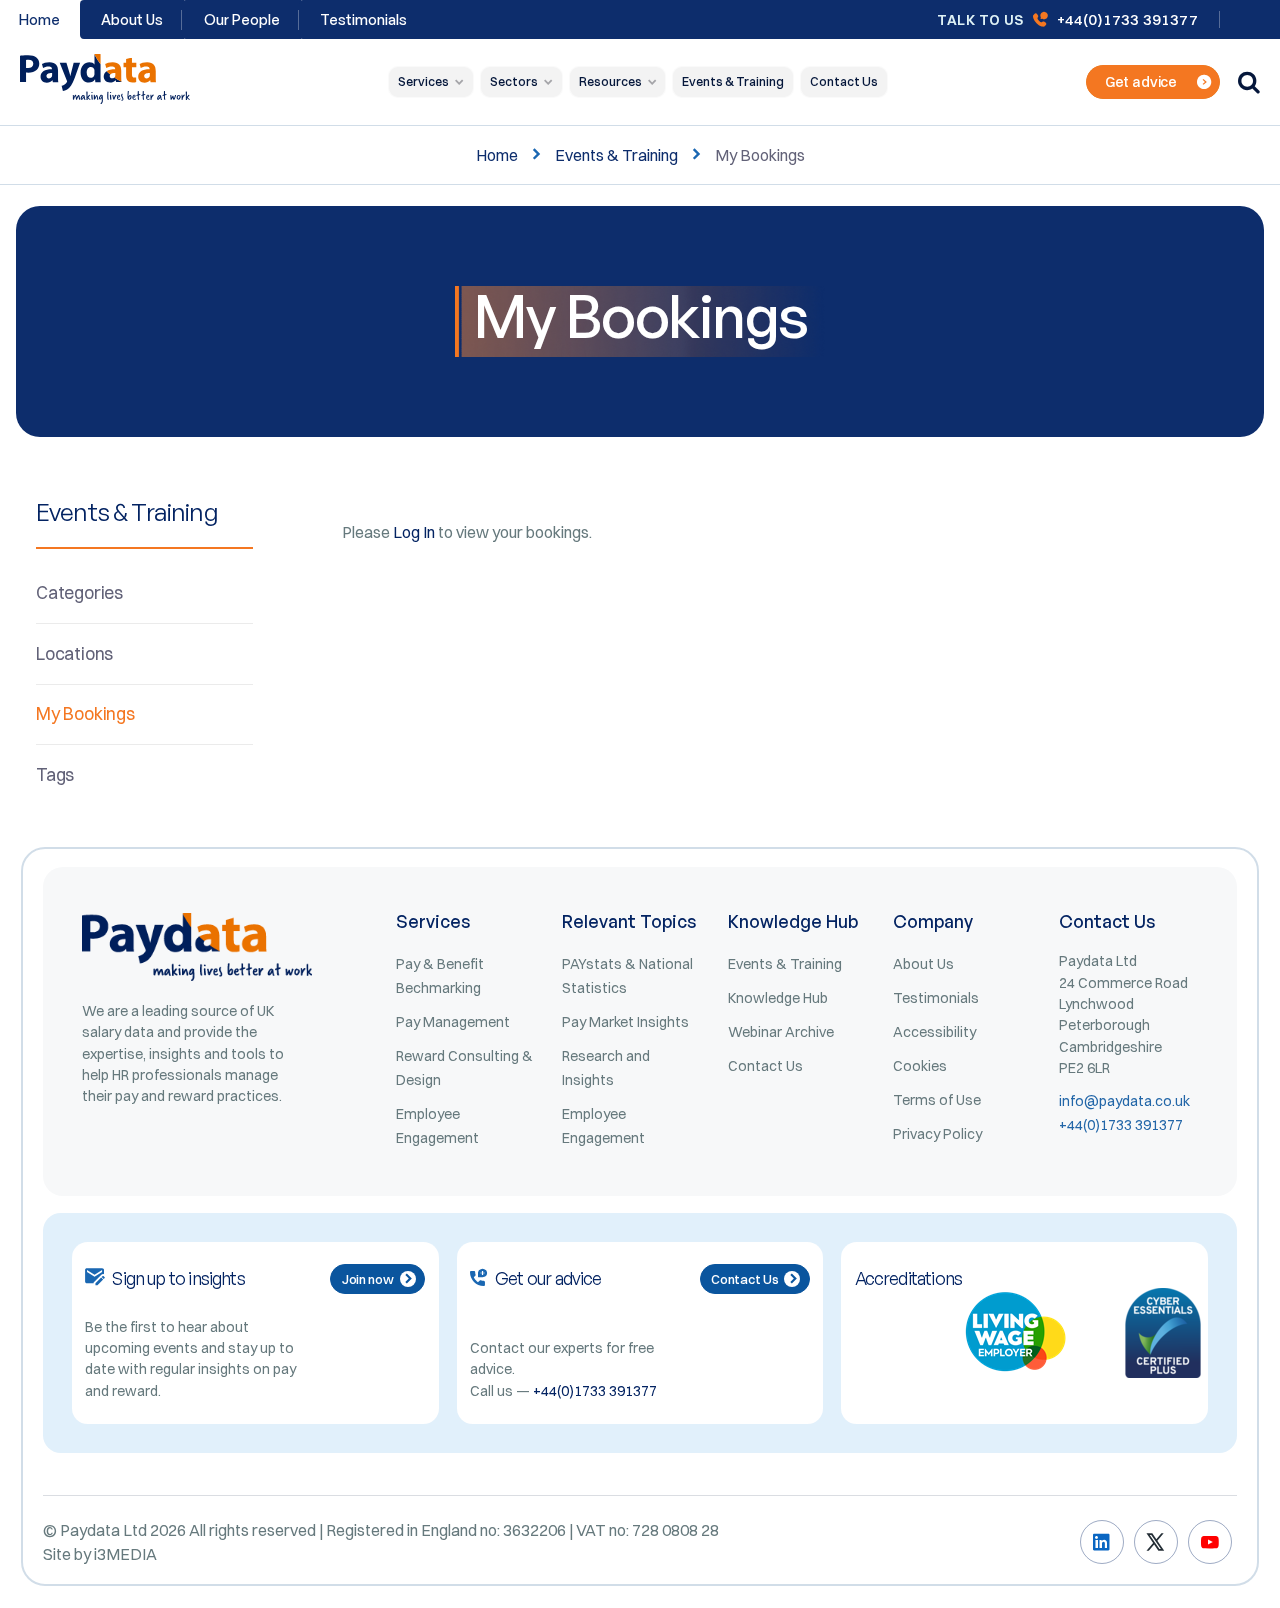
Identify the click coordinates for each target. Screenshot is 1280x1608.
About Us (132, 19)
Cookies (920, 1066)
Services (423, 81)
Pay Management (453, 1022)
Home (497, 155)
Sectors (514, 81)
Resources (610, 81)
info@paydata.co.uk (1124, 1101)
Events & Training (733, 81)
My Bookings (85, 713)
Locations (74, 653)
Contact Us (844, 81)
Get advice (1141, 82)
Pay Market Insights (625, 1022)
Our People (242, 19)
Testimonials (363, 19)
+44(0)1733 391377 (1127, 19)
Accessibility (934, 1032)
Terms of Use (937, 1100)
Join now (368, 1279)
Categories (79, 592)
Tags (55, 774)
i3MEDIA (125, 1554)
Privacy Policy (937, 1134)
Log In (414, 532)
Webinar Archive (781, 1032)
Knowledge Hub (778, 998)
